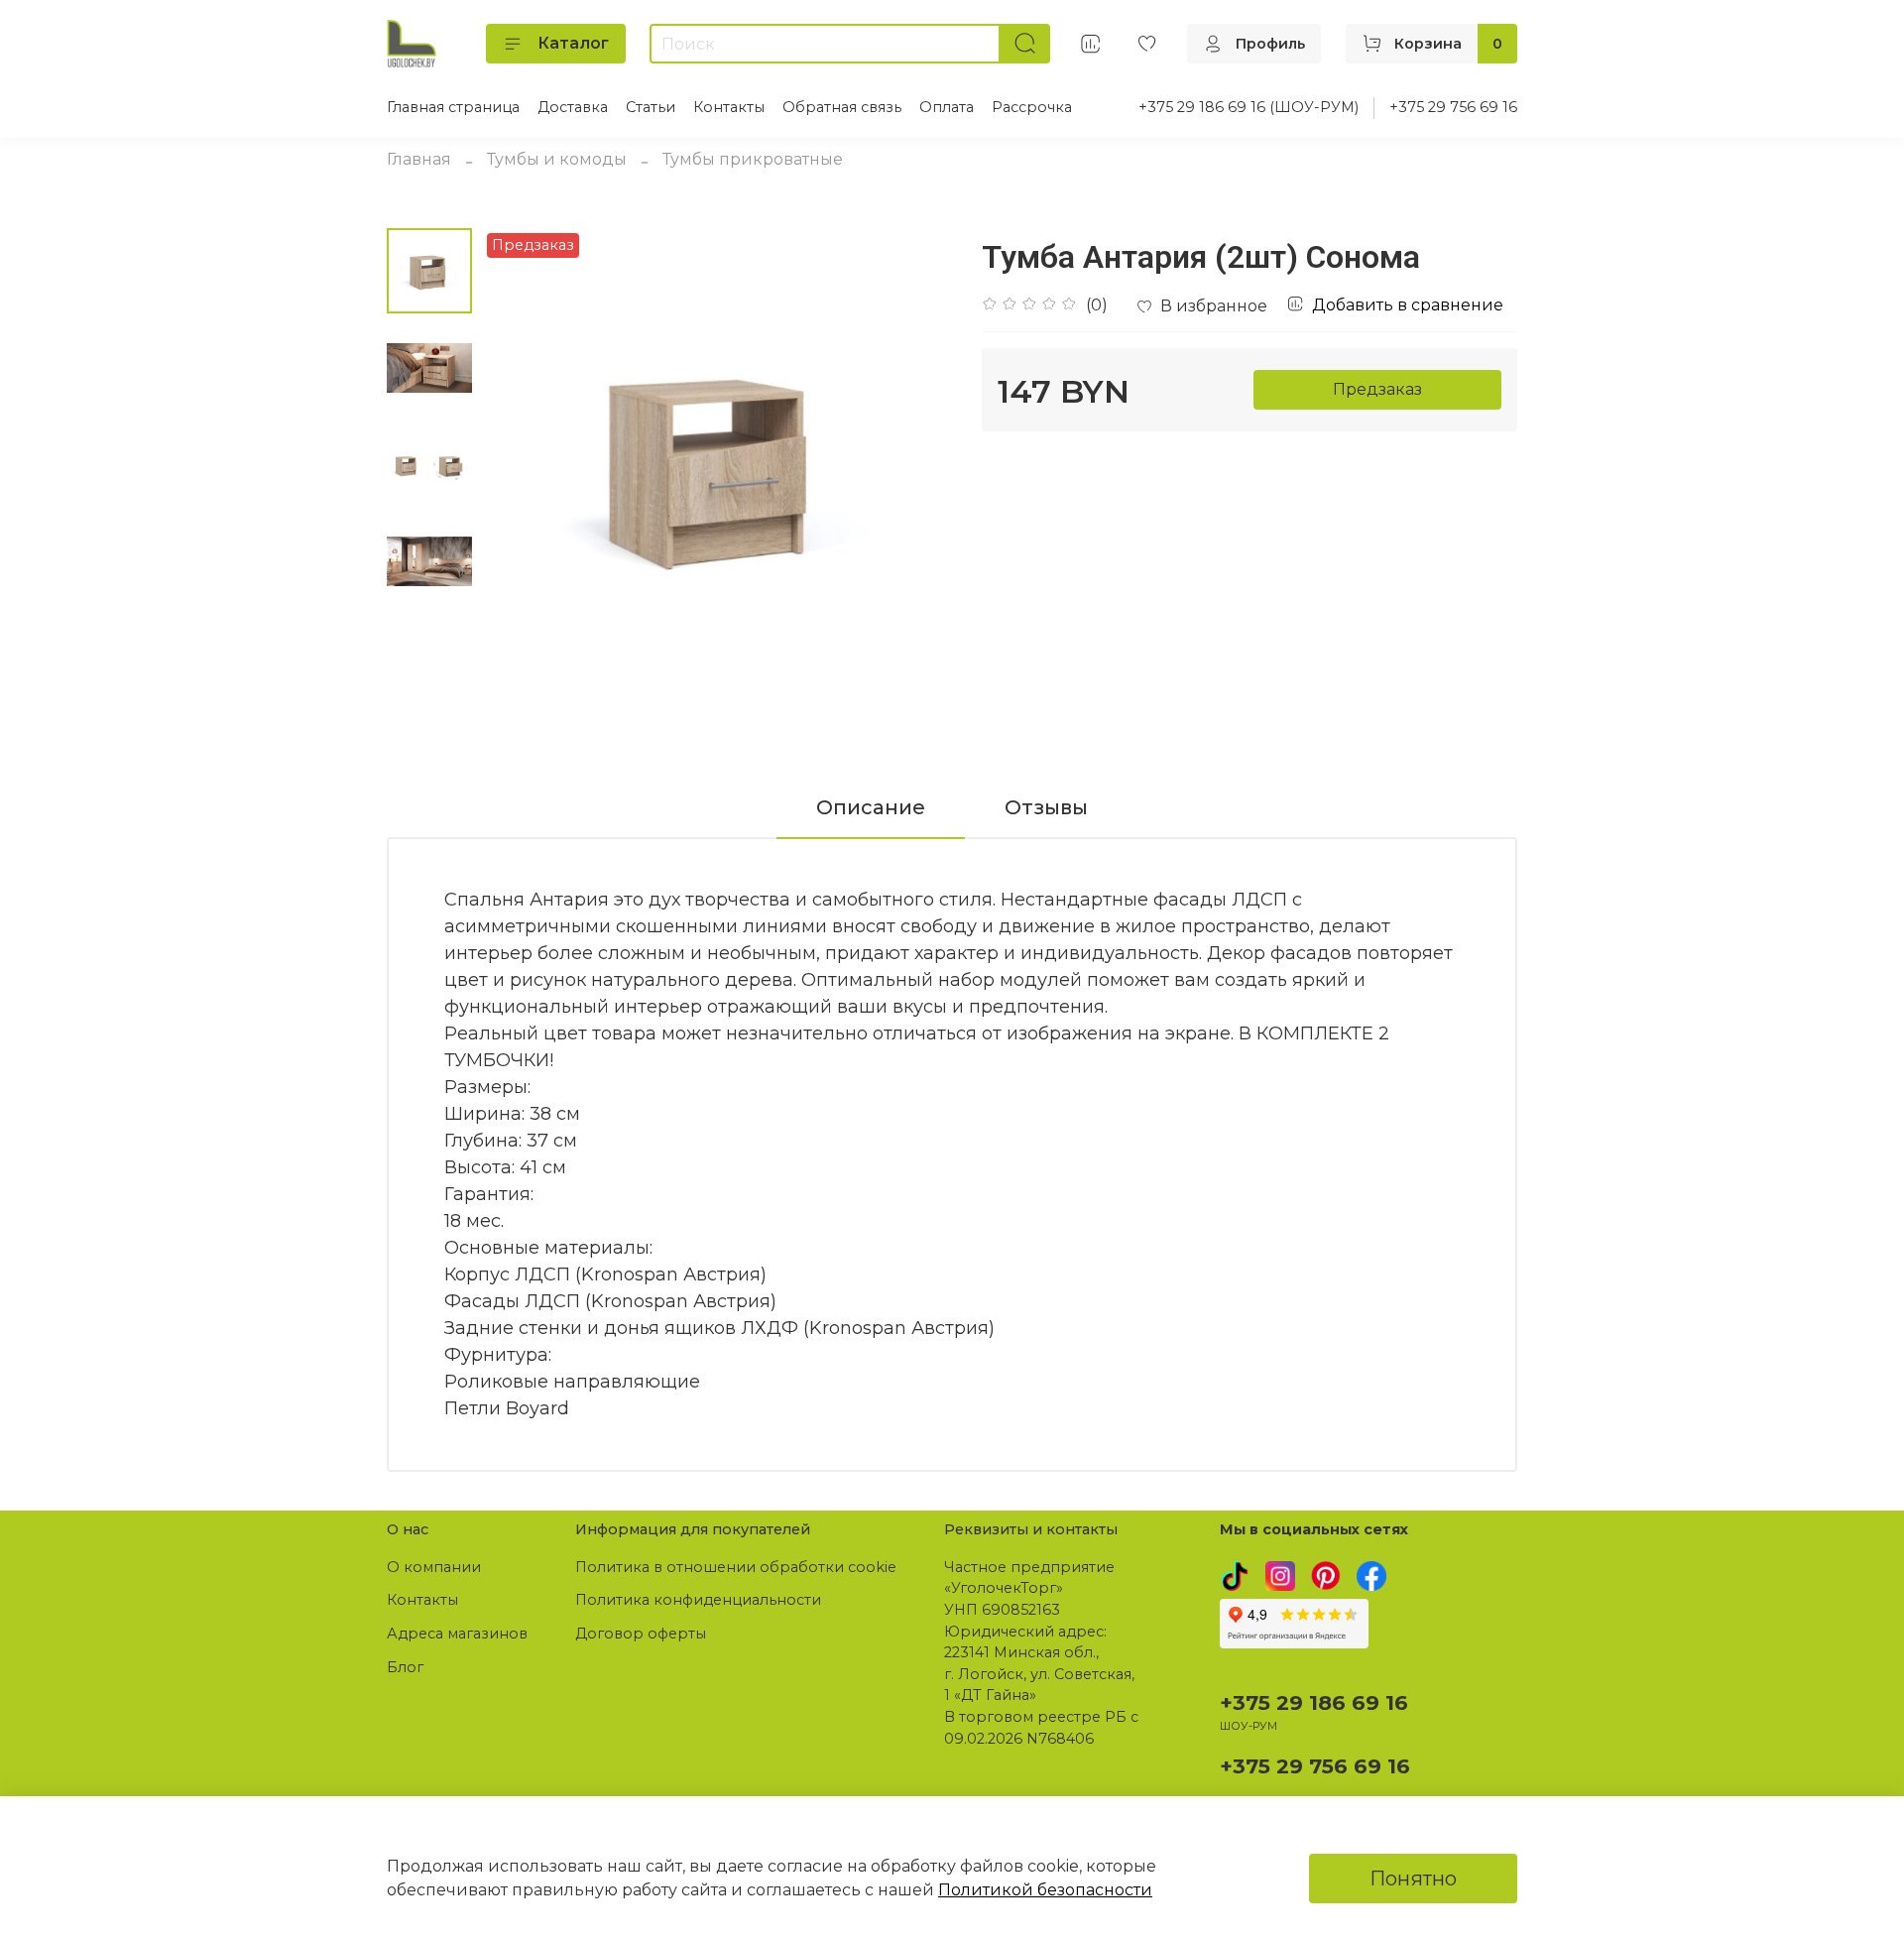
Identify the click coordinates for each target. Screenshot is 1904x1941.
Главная (419, 159)
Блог (405, 1667)
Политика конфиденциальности (698, 1600)
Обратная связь (842, 107)
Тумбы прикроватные (753, 159)
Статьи (651, 107)
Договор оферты (641, 1634)
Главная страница (453, 107)
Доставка (573, 107)
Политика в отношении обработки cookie (736, 1567)
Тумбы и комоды (557, 159)
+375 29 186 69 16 (1314, 1702)
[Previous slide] (522, 464)
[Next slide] (912, 464)
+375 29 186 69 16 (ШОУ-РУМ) (1249, 107)
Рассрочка (1032, 107)
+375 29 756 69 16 (1453, 107)
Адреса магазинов (457, 1634)
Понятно (1413, 1879)
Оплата (947, 107)
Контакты (729, 107)
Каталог (573, 43)
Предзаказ (1377, 389)
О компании (434, 1567)
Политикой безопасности (1045, 1890)
